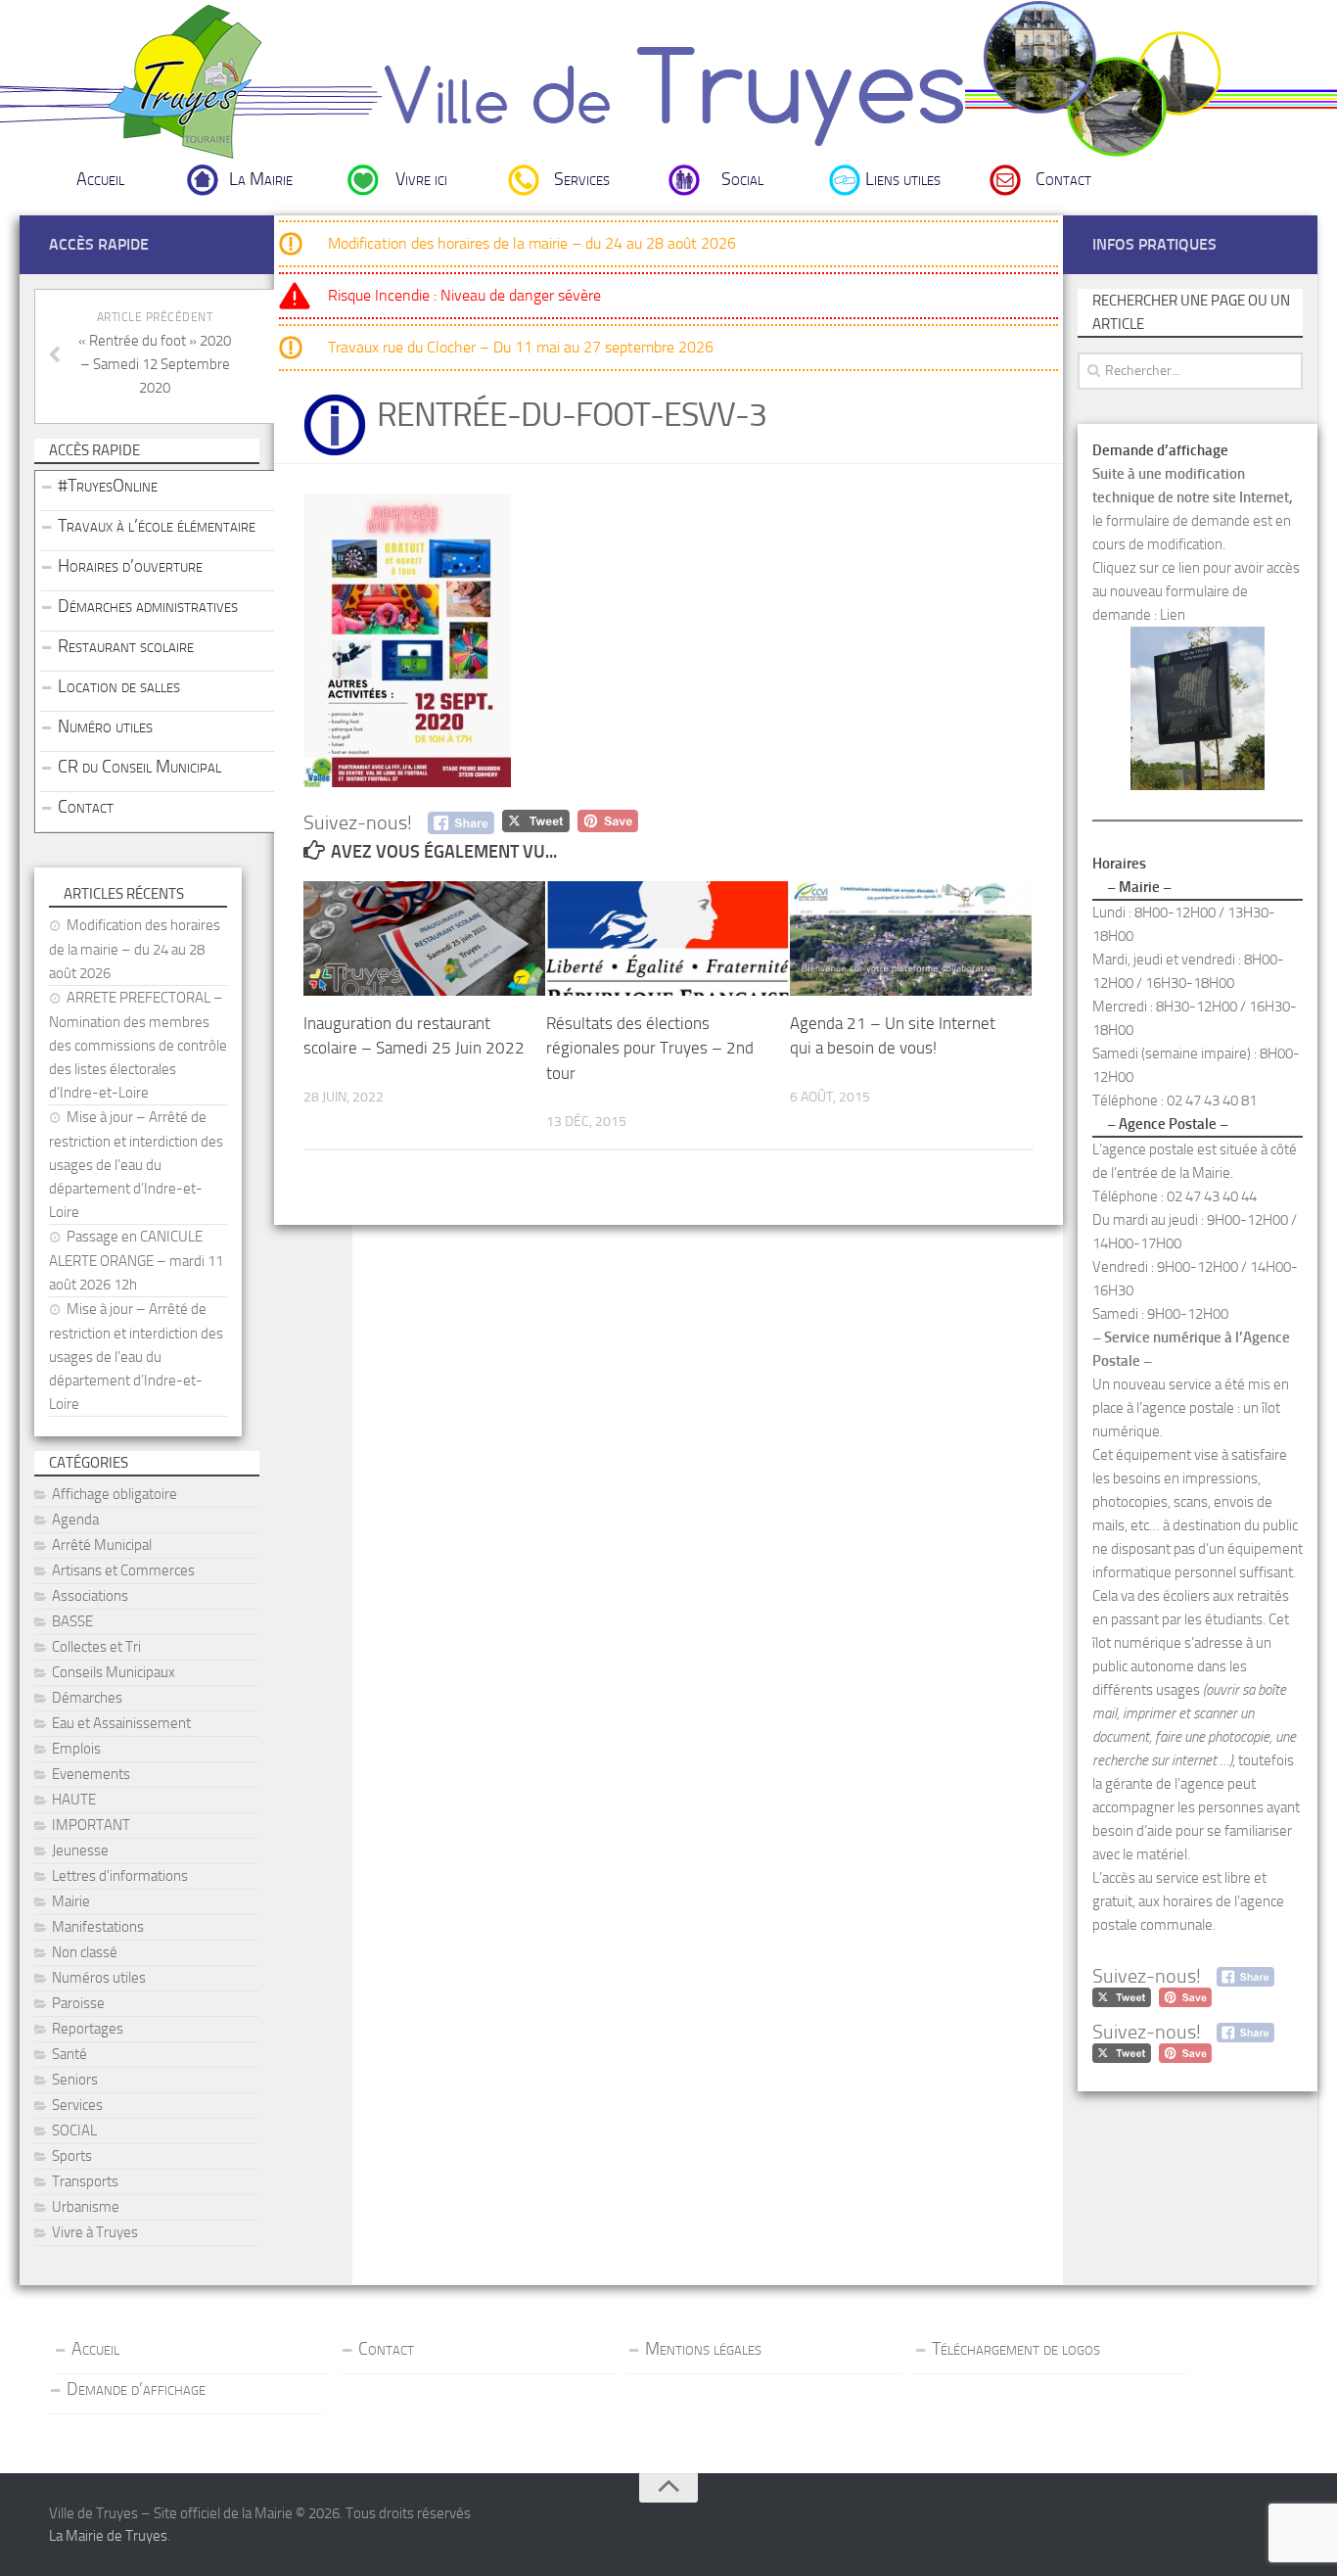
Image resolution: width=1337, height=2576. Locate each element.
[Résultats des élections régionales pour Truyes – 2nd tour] (667, 938)
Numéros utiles (99, 1978)
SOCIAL (74, 2131)
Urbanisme (86, 2207)
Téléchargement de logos (1016, 2349)
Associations (90, 1596)
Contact (1063, 179)
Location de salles (119, 686)
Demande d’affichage (136, 2389)
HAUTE (74, 1800)
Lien (1173, 615)
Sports (72, 2156)
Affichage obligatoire (115, 1494)
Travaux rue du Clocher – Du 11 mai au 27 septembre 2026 (521, 347)
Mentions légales (703, 2349)
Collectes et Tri (96, 1647)
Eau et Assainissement (121, 1723)
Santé (69, 2054)
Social (742, 179)
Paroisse (78, 2003)
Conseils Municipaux (114, 1672)
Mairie (71, 1901)
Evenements (91, 1774)
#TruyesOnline (108, 486)
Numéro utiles (105, 726)
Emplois (76, 1749)
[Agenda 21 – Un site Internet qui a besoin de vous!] (911, 938)
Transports (85, 2181)
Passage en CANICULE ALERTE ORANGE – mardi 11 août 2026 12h (136, 1261)
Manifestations (98, 1927)
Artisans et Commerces (123, 1570)
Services (582, 179)
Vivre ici (421, 179)
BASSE (72, 1621)
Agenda (75, 1520)
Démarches (87, 1698)
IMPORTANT (91, 1825)
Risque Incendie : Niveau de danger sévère (464, 295)
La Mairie (261, 179)
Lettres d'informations (120, 1876)
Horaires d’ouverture (130, 566)
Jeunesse (80, 1850)
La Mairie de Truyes (108, 2536)
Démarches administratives (148, 606)
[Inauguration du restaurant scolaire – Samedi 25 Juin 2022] (424, 938)
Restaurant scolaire (126, 646)
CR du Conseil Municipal (139, 767)
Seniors (75, 2080)
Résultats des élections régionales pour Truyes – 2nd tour (650, 1048)
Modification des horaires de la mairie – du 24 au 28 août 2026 (532, 243)
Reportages (88, 2029)
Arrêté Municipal (102, 1545)
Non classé (85, 1952)
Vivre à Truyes (95, 2232)
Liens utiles (903, 179)
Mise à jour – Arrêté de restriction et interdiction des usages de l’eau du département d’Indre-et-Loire (136, 1165)
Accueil (100, 179)
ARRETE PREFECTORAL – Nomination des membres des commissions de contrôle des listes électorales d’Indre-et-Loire (138, 1045)
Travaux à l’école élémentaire (157, 526)
